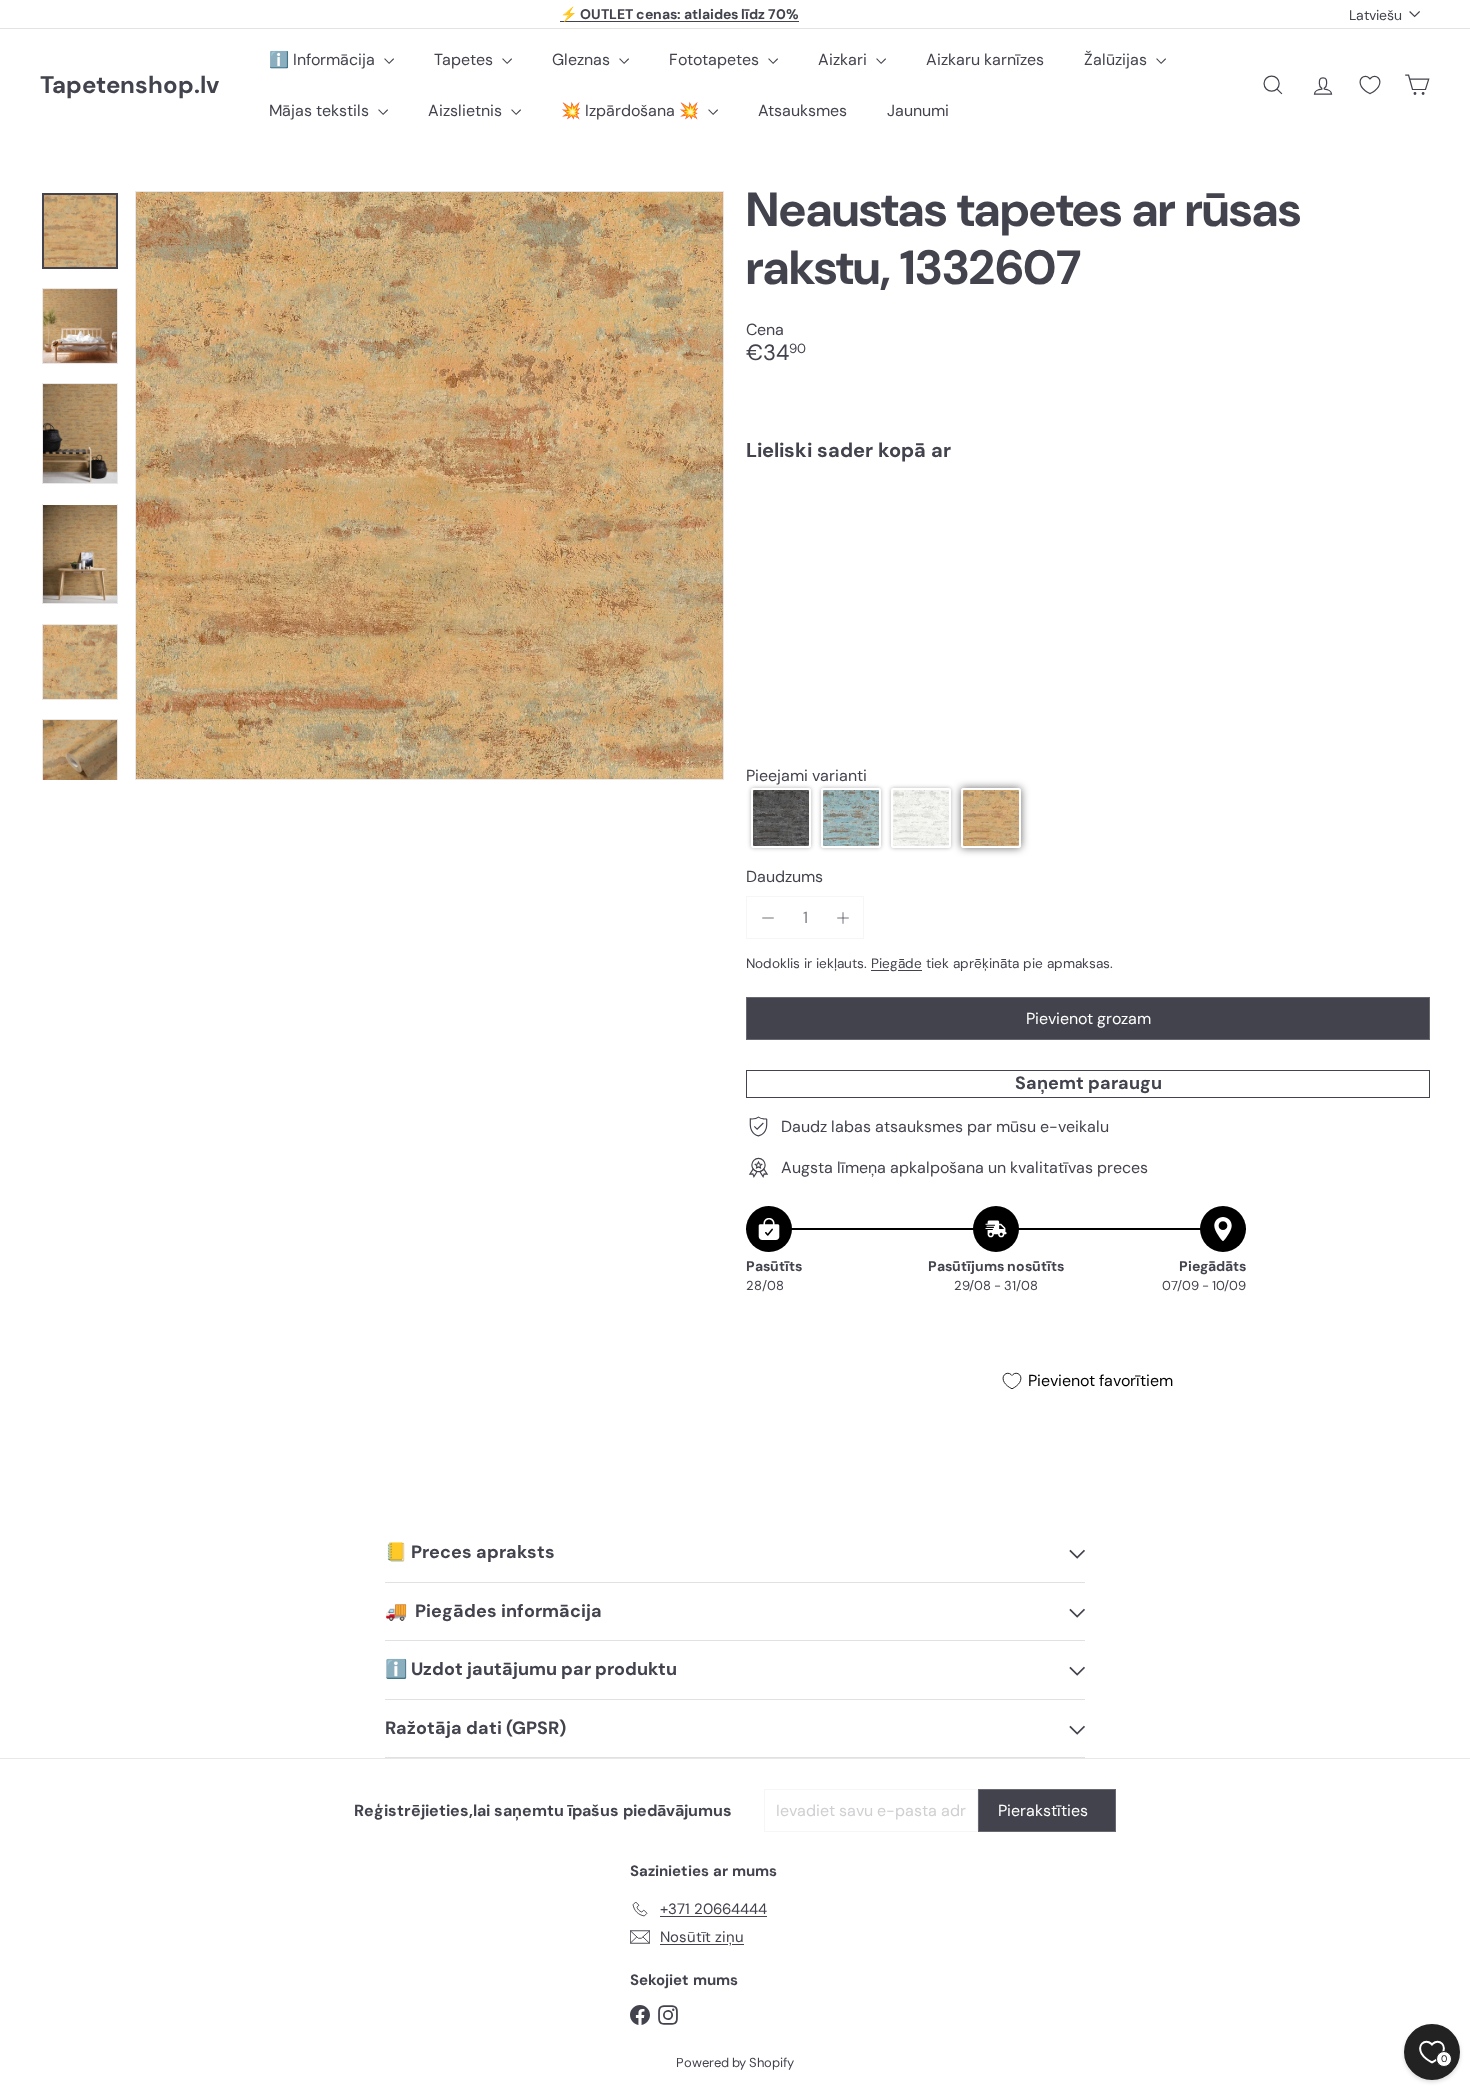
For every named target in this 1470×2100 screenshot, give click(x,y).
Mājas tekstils (321, 110)
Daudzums (784, 876)
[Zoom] (429, 485)
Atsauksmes (802, 110)
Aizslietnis (467, 110)
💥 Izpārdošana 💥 (632, 110)
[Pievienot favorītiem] (1403, 518)
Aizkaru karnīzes (985, 59)
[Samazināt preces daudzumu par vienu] (767, 917)
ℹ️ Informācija (324, 59)
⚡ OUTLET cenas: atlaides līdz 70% (679, 14)
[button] (781, 818)
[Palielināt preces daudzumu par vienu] (842, 917)
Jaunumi (918, 110)
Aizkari (844, 59)
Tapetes (465, 59)
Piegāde (896, 963)
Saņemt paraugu (1088, 1083)
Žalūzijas (1117, 59)
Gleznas (583, 59)
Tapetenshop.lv (129, 85)
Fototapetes (716, 59)
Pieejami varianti (806, 775)
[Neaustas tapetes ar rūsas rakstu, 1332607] (1088, 546)
